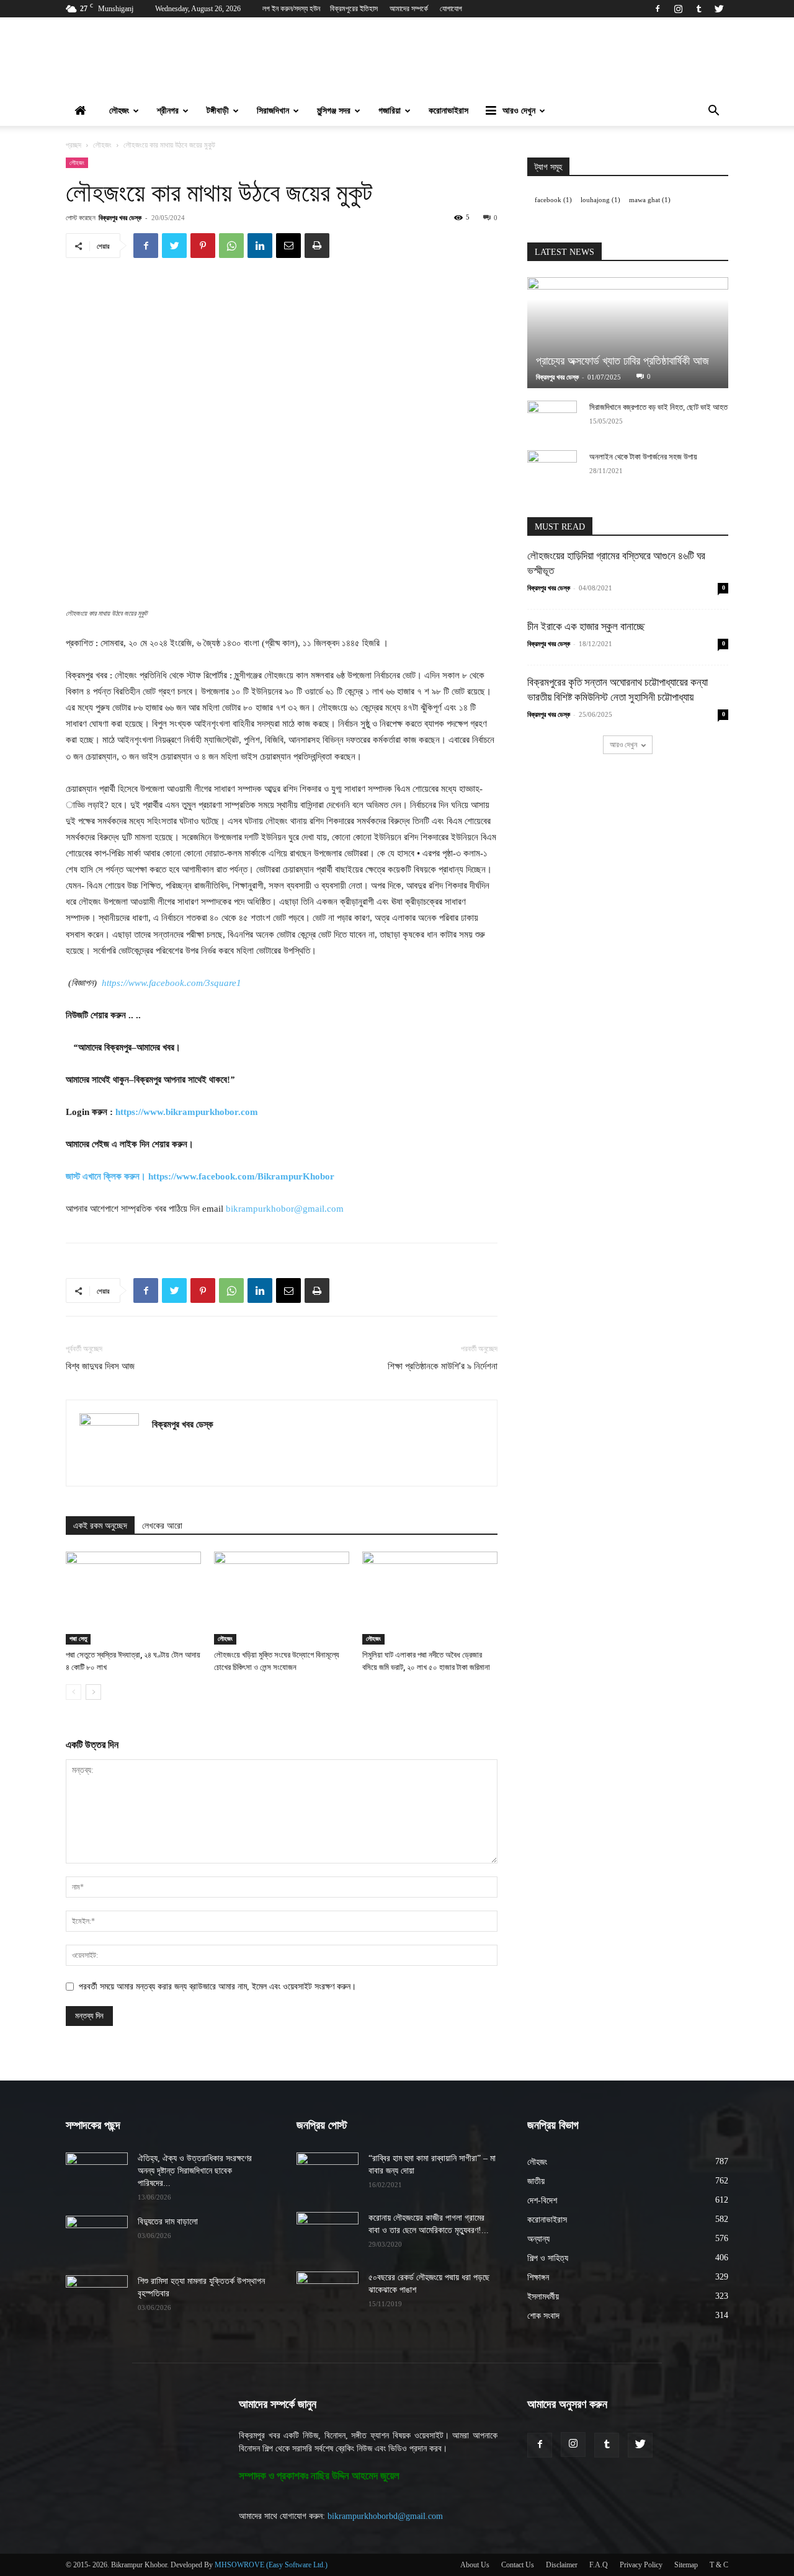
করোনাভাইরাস (448, 111)
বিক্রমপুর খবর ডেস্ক (120, 217)
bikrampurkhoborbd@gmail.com (385, 2516)
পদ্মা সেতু (78, 1639)
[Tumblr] (698, 9)
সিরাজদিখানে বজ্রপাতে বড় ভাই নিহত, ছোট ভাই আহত (658, 407)
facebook (553, 200)
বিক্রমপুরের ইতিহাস (354, 9)
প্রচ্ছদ (74, 145)
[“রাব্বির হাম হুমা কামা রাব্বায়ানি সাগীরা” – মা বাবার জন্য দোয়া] (328, 2174)
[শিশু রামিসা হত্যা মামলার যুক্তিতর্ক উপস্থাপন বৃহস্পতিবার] (97, 2297)
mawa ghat (650, 200)
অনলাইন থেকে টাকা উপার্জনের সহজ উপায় (643, 457)
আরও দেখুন (519, 111)
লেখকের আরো (162, 1526)
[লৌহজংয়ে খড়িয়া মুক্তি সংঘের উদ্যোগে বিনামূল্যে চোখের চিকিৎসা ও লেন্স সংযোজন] (282, 1598)
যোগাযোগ (451, 9)
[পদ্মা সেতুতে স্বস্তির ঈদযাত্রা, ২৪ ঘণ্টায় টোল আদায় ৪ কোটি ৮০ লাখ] (133, 1598)
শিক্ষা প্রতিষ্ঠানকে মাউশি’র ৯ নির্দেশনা (443, 1366)
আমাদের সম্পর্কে (409, 9)
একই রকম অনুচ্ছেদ (100, 1526)
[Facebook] (658, 9)
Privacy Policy (641, 2565)
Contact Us (518, 2565)
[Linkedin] (260, 246)
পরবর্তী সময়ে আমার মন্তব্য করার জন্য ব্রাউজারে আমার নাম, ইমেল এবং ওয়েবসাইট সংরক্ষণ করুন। (217, 1987)
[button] (713, 112)
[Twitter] (719, 9)
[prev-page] (74, 1692)
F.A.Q (599, 2565)
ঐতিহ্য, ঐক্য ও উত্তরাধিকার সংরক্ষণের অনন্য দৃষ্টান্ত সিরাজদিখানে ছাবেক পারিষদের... (195, 2171)
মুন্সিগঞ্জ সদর (334, 111)
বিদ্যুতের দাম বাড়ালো (168, 2222)
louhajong (600, 200)
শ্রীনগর (168, 111)
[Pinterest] (203, 246)
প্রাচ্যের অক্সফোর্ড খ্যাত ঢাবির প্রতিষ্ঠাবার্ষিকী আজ (622, 361)
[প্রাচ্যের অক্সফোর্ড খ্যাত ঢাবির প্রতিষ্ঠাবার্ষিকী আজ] (628, 333)
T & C (719, 2565)
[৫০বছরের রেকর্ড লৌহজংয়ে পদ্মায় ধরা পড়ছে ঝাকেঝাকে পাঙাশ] (328, 2293)
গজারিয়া (390, 111)
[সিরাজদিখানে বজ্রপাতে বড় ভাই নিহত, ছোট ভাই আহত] (552, 419)
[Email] (288, 246)
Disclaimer (562, 2565)
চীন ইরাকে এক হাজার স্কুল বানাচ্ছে (586, 627)
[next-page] (93, 1692)
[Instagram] (678, 9)
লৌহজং (119, 111)
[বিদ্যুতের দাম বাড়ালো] (97, 2237)
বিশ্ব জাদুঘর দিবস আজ (100, 1366)
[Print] (317, 246)
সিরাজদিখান (273, 111)
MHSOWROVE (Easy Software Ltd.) (271, 2565)
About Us (475, 2565)
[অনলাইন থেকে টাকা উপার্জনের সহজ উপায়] (552, 469)
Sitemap (686, 2565)
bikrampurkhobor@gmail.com (285, 1209)
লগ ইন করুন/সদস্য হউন (291, 9)
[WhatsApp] (231, 246)
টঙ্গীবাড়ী (218, 111)
